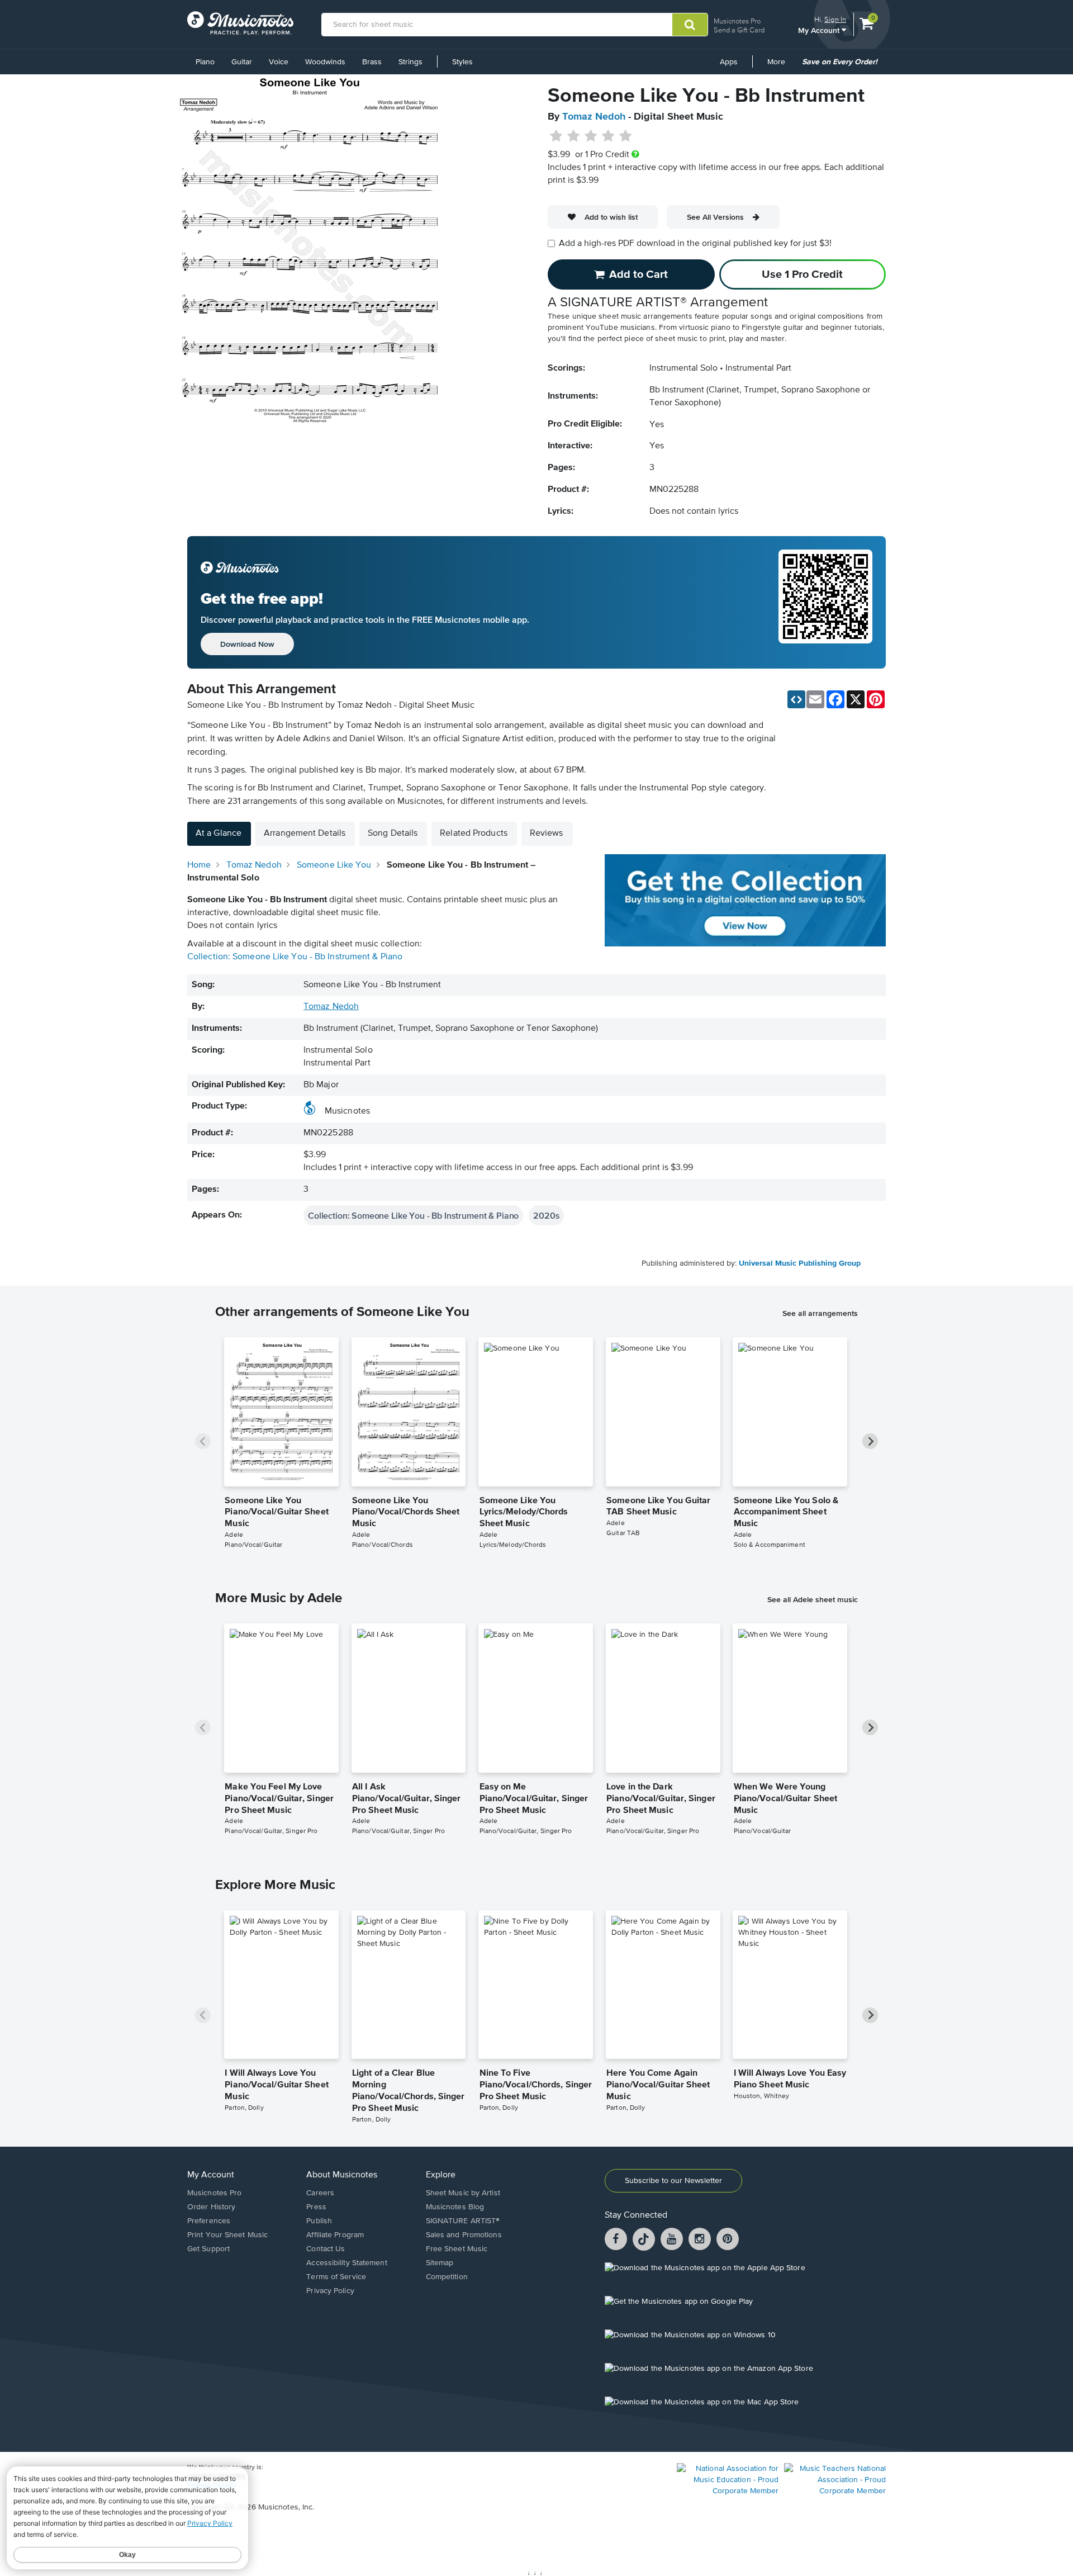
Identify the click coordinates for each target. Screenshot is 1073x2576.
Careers (320, 2193)
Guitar (242, 62)
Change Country (212, 2485)
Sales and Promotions (464, 2235)
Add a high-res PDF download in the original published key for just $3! (695, 244)
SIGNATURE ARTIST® (463, 2221)
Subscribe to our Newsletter (673, 2181)
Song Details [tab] (393, 834)
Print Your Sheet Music (227, 2235)
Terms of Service (336, 2277)
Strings (410, 62)
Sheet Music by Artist (463, 2193)
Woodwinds (325, 62)
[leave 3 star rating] (591, 136)
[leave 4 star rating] (608, 136)
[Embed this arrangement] (796, 699)
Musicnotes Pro (737, 21)
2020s (546, 1215)
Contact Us (326, 2249)
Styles (462, 62)
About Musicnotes (342, 2175)
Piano (205, 62)
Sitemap (440, 2263)
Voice (279, 62)
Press (316, 2207)
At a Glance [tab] (219, 834)
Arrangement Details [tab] (305, 834)
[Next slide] (870, 1441)
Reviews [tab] (547, 834)
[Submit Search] (690, 25)
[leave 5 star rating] (625, 136)
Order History (211, 2207)
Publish (319, 2221)
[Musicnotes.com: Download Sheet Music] (240, 23)
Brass (372, 62)
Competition (447, 2277)
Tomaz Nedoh (594, 117)
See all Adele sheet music (813, 1599)
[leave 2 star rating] (574, 136)
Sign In (835, 19)
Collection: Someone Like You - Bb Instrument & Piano (295, 957)
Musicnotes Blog (455, 2207)
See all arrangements (820, 1313)
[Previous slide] (203, 1441)
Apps (729, 62)
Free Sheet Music (457, 2249)
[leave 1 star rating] (556, 136)
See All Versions (715, 217)
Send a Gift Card (739, 30)
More (780, 66)
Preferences (209, 2221)
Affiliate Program (335, 2235)
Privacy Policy (330, 2291)
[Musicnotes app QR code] (825, 603)
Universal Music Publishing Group (800, 1263)
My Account (820, 30)
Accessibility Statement (346, 2263)
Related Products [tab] (474, 834)
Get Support (208, 2249)
